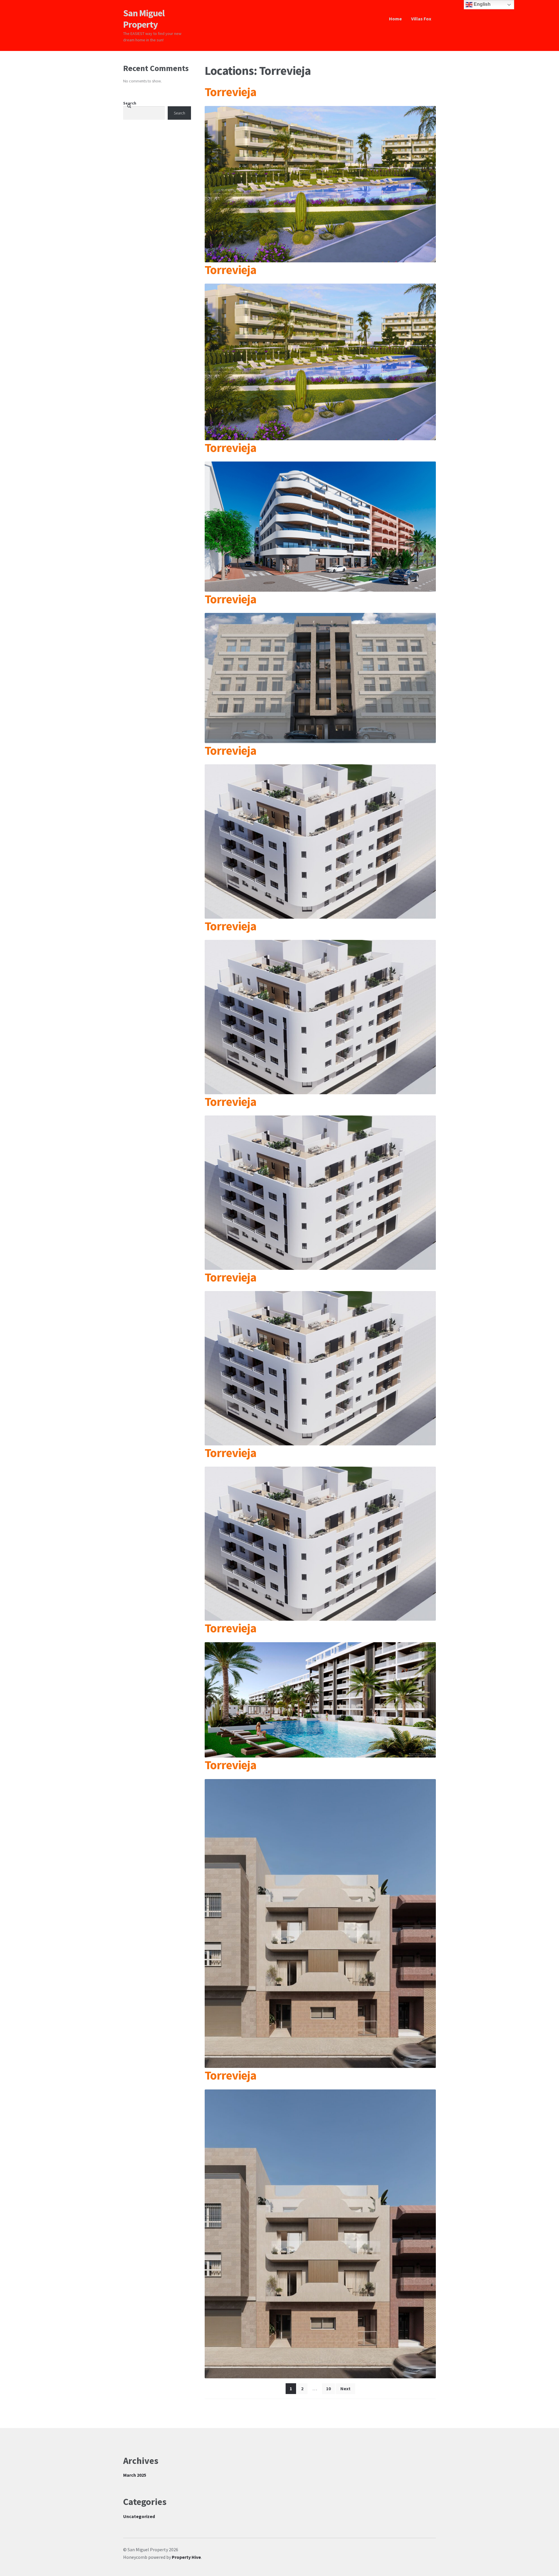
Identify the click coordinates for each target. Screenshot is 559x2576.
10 (328, 2388)
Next (345, 2388)
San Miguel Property (144, 19)
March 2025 (135, 2475)
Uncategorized (139, 2516)
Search (130, 103)
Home (395, 19)
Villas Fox (421, 19)
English (482, 4)
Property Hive (186, 2557)
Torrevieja (230, 92)
